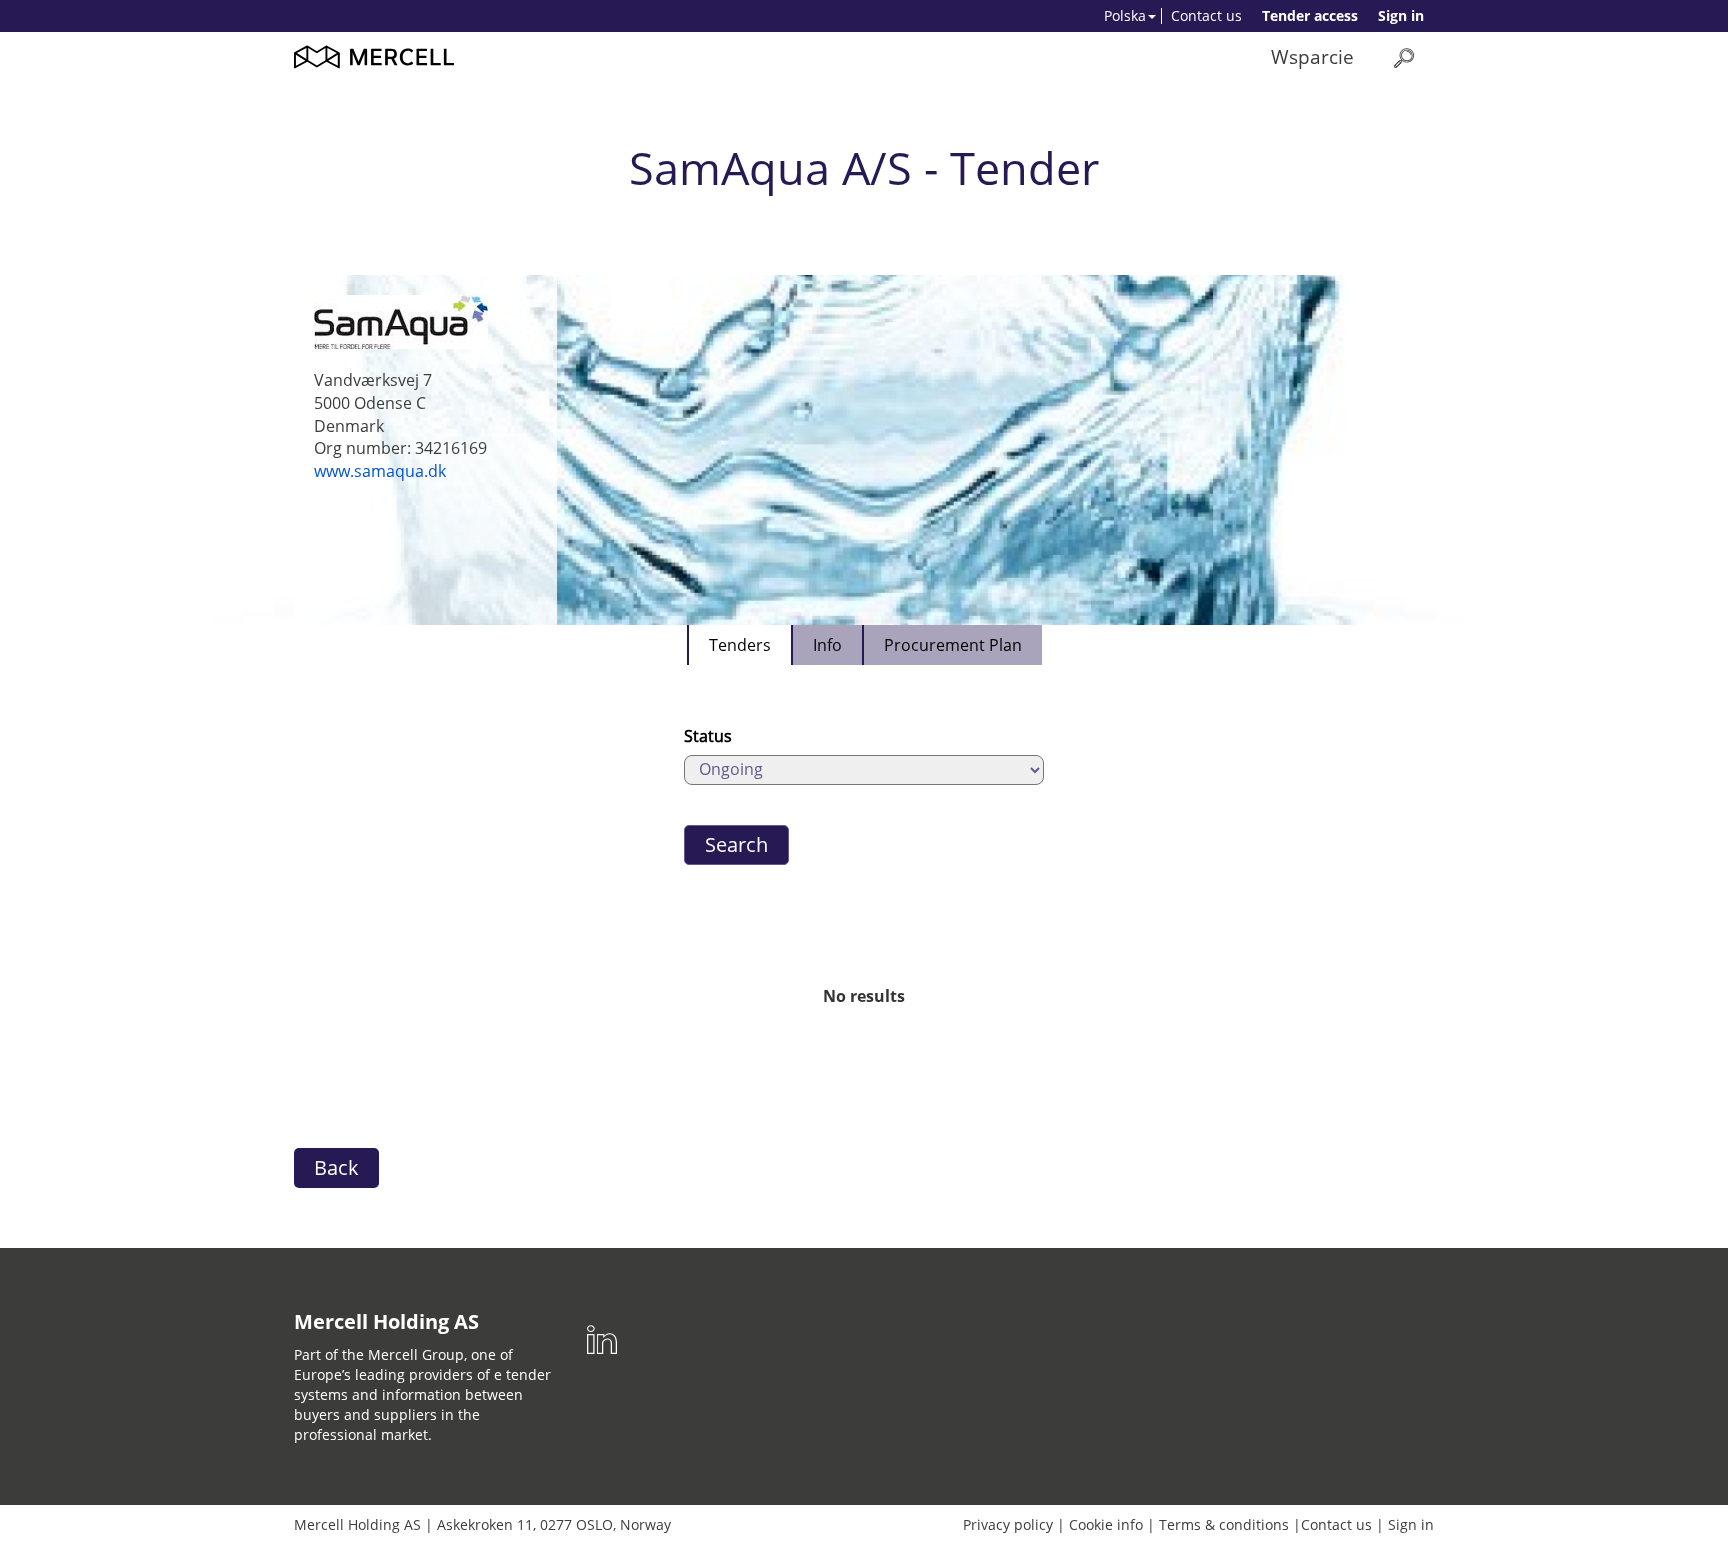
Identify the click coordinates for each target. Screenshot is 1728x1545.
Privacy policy (1008, 1524)
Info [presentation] (827, 645)
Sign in (1401, 15)
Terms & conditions (1224, 1524)
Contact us (1206, 15)
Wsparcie (1312, 56)
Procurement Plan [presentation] (953, 645)
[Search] (1404, 57)
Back (336, 1167)
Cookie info (1106, 1524)
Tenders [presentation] (740, 645)
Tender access (1310, 15)
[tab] (739, 645)
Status (708, 736)
